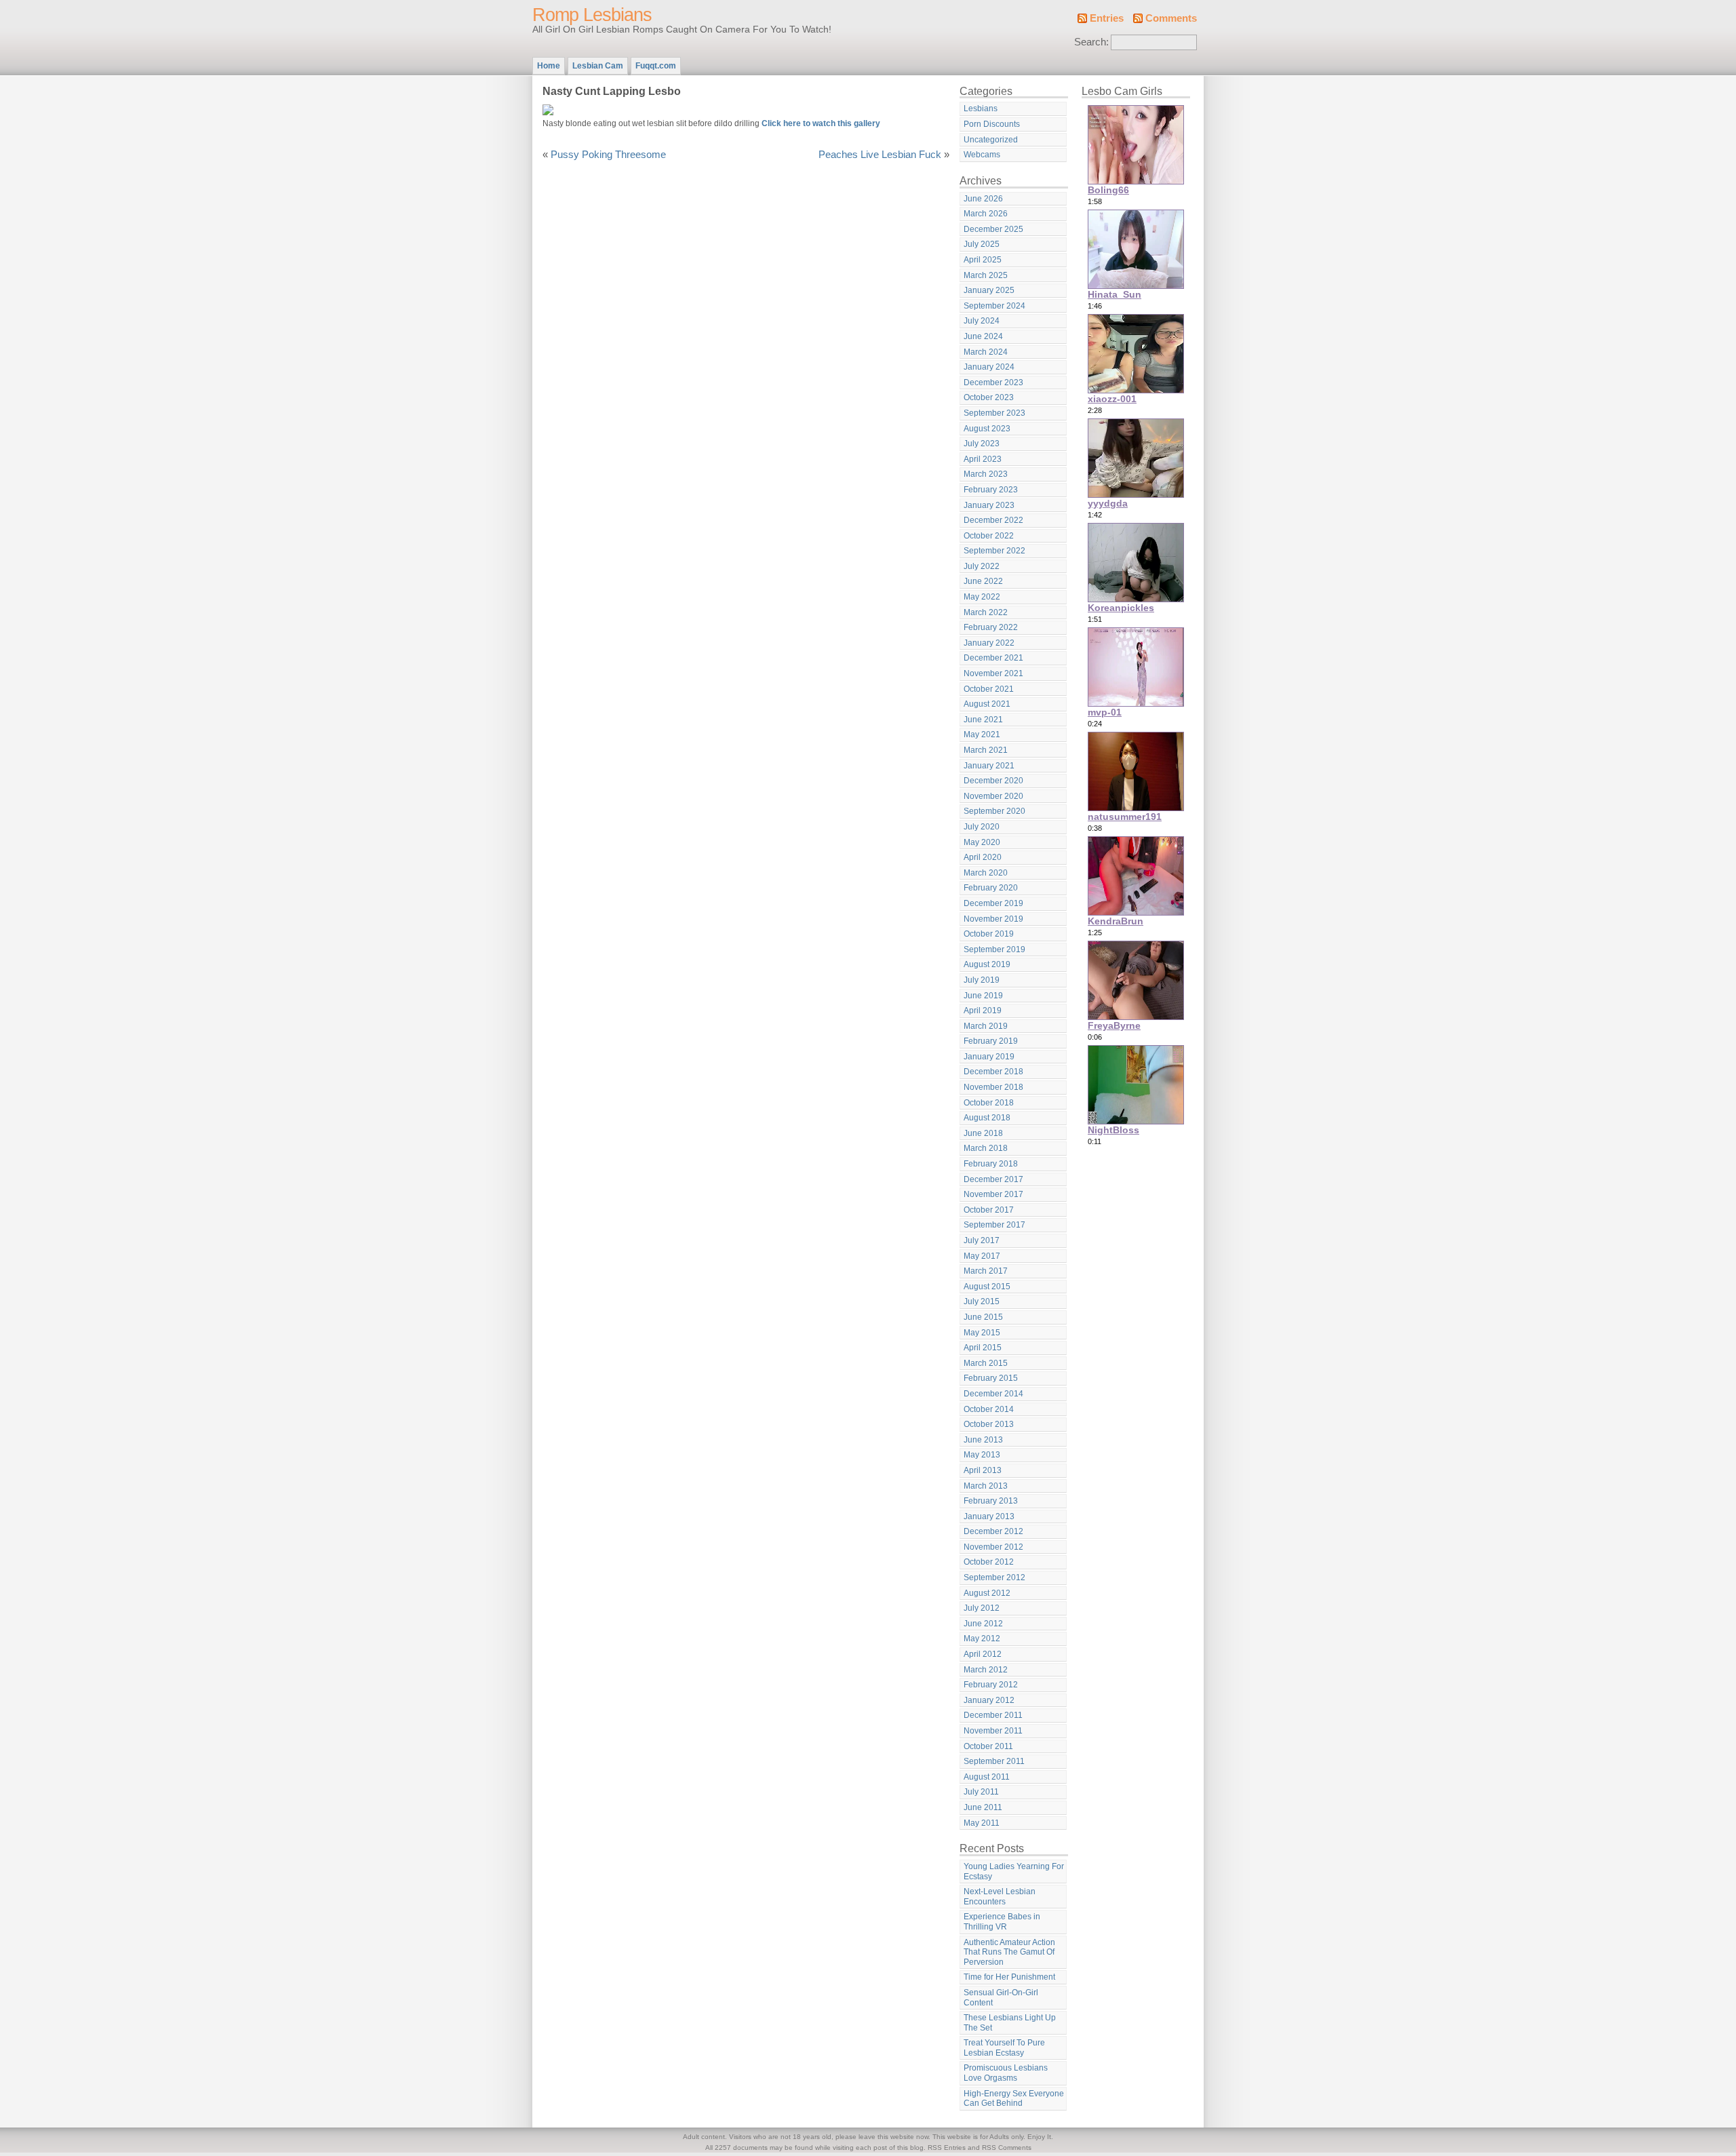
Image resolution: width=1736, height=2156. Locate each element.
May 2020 (982, 842)
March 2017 (986, 1271)
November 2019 (993, 919)
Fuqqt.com (656, 66)
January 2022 (989, 643)
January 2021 (989, 766)
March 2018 (986, 1148)
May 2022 (982, 597)
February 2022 (991, 627)
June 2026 (983, 199)
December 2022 (993, 520)
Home (549, 66)
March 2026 (986, 214)
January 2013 (989, 1516)
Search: (1091, 42)
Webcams (982, 155)
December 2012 (993, 1531)
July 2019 (982, 980)
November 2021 (993, 673)
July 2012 (982, 1608)
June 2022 (983, 581)
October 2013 (989, 1424)
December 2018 (993, 1072)
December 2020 (993, 781)
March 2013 (986, 1486)
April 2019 (983, 1011)
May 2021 (982, 734)
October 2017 (989, 1210)
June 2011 (983, 1807)
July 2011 (981, 1792)
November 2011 (993, 1731)
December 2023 (993, 383)
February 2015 (991, 1378)
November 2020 (993, 796)
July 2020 (982, 827)
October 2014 (989, 1409)
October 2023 (989, 397)
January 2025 (989, 290)
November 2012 (993, 1547)
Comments (1171, 18)
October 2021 (989, 689)
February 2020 (991, 888)
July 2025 (982, 244)
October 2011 (988, 1746)
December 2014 (993, 1394)
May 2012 (982, 1639)
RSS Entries (947, 2148)
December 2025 (993, 229)
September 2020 (994, 811)
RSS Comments (1007, 2148)
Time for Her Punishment (1009, 1977)
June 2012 (983, 1624)
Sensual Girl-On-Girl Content (1001, 1998)
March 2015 (986, 1363)
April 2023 (983, 459)
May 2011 (982, 1823)
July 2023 (982, 444)
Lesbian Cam (598, 66)
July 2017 (982, 1240)
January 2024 (989, 367)
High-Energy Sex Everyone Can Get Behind (1014, 2099)
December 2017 (993, 1179)
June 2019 (983, 996)
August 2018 (987, 1118)
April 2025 (983, 260)
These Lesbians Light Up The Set (1010, 2023)
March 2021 (986, 750)
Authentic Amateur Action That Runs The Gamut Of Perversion (1009, 1952)
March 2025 (986, 275)
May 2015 (982, 1333)
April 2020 (983, 857)
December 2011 (993, 1715)
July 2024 (982, 321)
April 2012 (983, 1654)
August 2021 (987, 704)
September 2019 (994, 949)
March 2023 (986, 474)
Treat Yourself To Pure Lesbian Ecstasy (1004, 2048)
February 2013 (991, 1501)
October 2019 (989, 934)
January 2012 (989, 1700)
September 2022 (994, 551)
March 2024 (986, 352)
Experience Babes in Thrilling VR (1002, 1922)
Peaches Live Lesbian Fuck (880, 155)
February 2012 (991, 1685)
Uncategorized (991, 140)
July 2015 (982, 1301)
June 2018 (983, 1133)
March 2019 (986, 1026)
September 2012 (994, 1577)
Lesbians (981, 109)
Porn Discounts (992, 124)
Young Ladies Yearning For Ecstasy (1014, 1871)
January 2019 (989, 1057)
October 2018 (989, 1103)
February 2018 (991, 1164)
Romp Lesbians (592, 15)
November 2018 (993, 1087)
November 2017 (993, 1194)
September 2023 (994, 413)
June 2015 (983, 1317)
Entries (1107, 18)
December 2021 (993, 658)
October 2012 (989, 1562)
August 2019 (987, 964)
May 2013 (982, 1455)
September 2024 (994, 306)
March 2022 (986, 612)
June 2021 (983, 720)
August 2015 (987, 1287)
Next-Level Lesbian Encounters (1000, 1897)
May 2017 (982, 1256)
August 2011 (987, 1777)
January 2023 (989, 505)
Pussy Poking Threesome (608, 155)
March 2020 (986, 873)
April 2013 (983, 1470)
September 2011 (994, 1761)
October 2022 (989, 536)
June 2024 (983, 336)
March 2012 (986, 1670)
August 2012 (987, 1593)
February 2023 (991, 490)
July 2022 (982, 566)
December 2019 (993, 903)
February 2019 (991, 1041)
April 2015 (983, 1348)
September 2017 (994, 1225)
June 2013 (983, 1440)
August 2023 (987, 429)
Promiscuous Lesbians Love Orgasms (1006, 2073)
